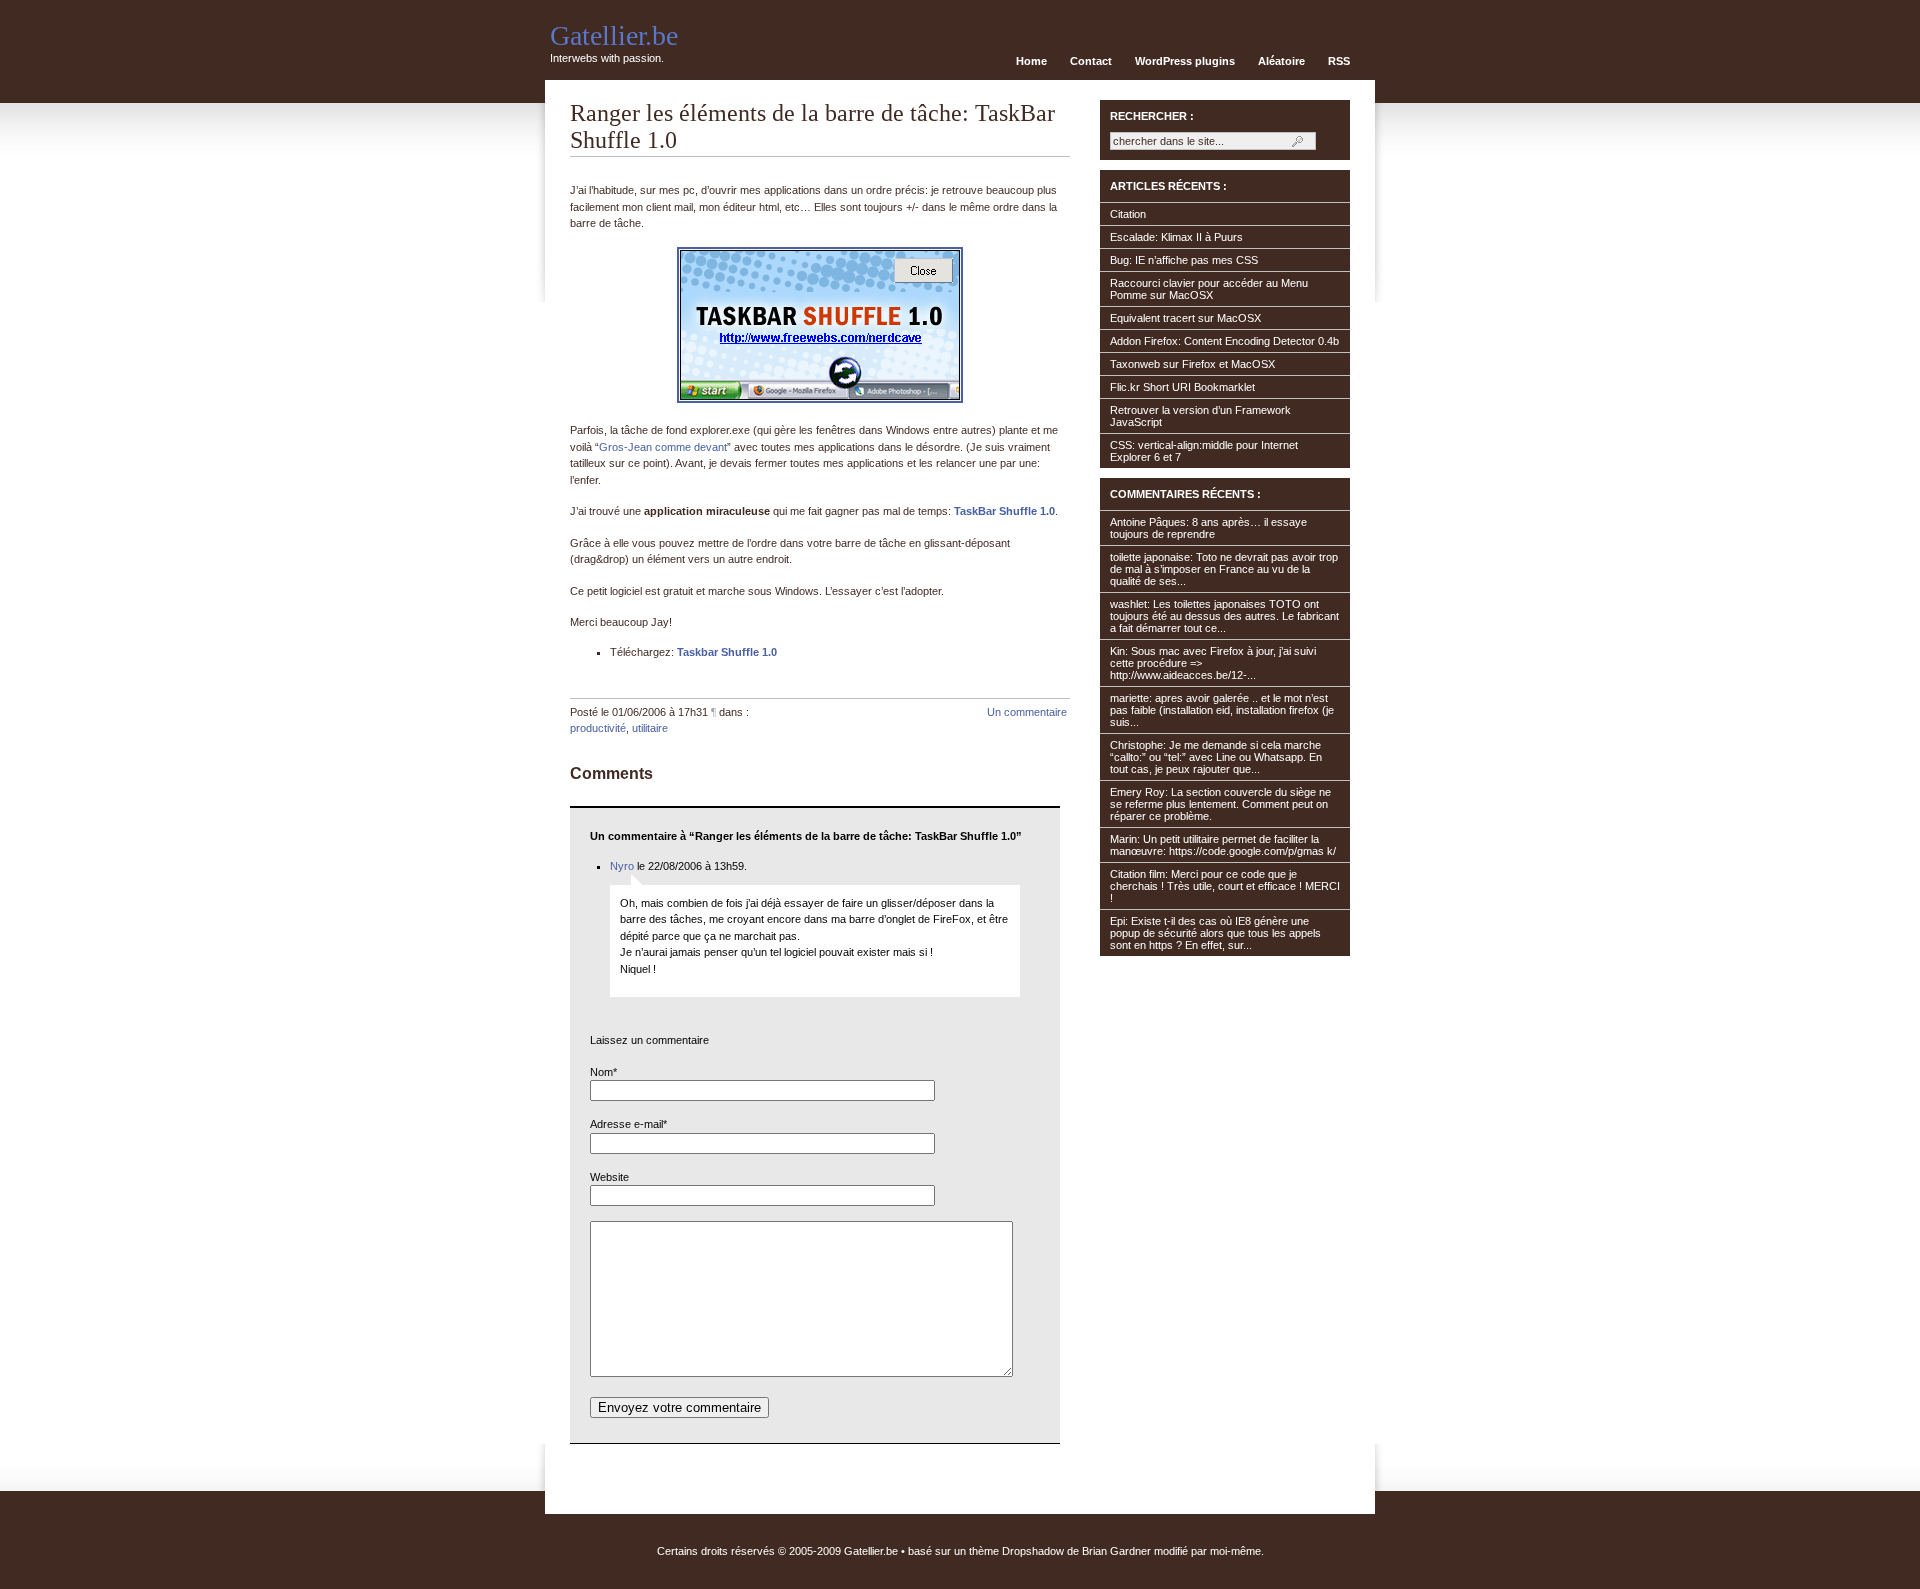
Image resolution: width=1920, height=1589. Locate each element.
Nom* (603, 1072)
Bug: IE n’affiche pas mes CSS (1184, 260)
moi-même (1235, 1551)
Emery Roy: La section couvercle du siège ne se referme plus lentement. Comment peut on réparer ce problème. (1220, 804)
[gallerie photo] (820, 399)
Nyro (622, 866)
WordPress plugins (1185, 61)
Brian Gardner (1116, 1551)
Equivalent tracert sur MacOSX (1185, 318)
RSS (1339, 61)
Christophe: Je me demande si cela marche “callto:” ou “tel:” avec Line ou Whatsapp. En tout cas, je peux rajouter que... (1216, 757)
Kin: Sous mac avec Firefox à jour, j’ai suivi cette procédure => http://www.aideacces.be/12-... (1213, 663)
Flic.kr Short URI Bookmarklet (1182, 387)
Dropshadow (1033, 1551)
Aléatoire (1281, 61)
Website (609, 1177)
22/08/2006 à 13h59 (696, 866)
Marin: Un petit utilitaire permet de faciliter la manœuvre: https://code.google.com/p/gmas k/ (1223, 845)
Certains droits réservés (716, 1551)
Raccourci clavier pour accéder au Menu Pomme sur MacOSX (1209, 289)
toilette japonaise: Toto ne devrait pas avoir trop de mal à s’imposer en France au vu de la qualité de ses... (1224, 569)
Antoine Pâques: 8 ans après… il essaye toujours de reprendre (1208, 528)
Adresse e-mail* (628, 1124)
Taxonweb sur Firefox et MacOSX (1192, 364)
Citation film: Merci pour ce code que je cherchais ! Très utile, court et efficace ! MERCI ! (1225, 886)
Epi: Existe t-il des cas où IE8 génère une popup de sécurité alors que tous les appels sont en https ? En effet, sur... (1215, 933)
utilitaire (650, 728)
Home (1031, 61)
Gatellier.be (614, 35)
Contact (1091, 61)
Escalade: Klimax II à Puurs (1176, 237)
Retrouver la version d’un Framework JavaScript (1200, 416)
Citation (1128, 214)
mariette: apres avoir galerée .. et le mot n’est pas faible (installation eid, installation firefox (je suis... (1222, 710)
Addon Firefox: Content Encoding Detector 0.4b (1224, 341)
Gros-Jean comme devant (663, 447)
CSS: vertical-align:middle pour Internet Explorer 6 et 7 (1204, 451)
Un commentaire (1027, 712)
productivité (598, 728)
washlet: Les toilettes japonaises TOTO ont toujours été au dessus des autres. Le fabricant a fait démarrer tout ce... (1224, 616)
